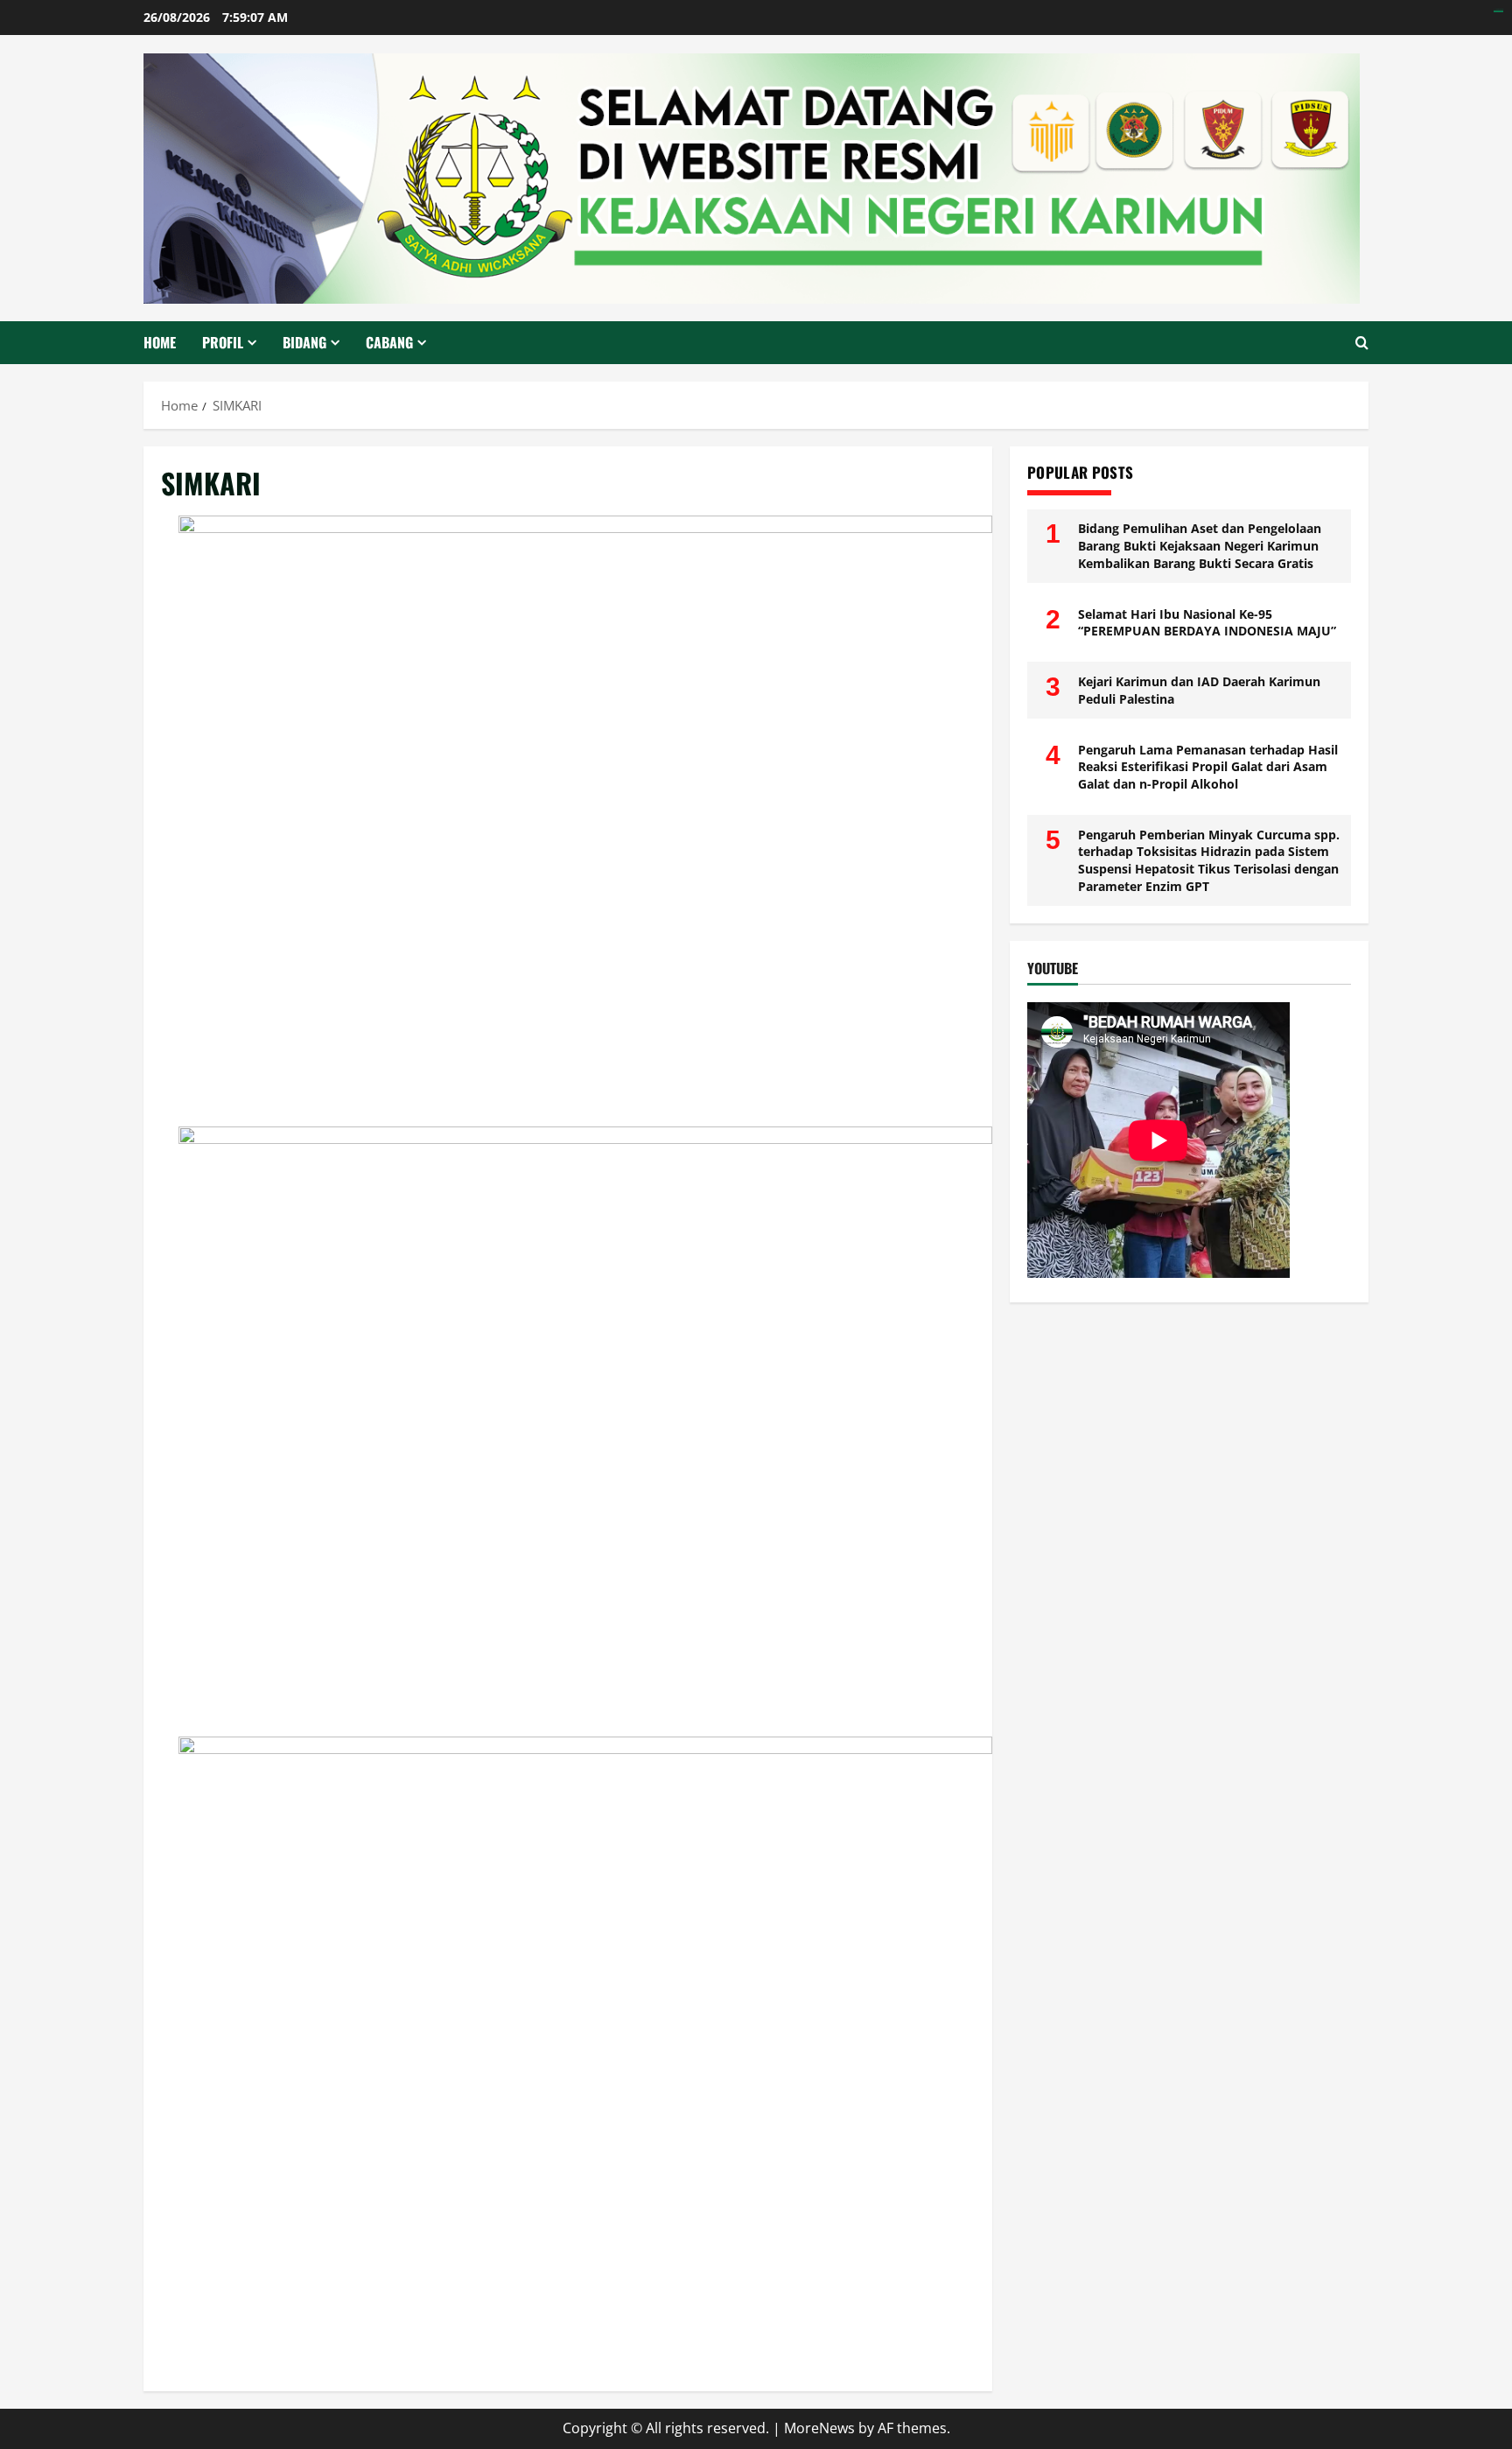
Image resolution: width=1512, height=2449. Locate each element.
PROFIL (223, 342)
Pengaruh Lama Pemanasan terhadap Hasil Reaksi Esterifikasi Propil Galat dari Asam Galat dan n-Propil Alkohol (1208, 767)
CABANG (389, 342)
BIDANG (304, 342)
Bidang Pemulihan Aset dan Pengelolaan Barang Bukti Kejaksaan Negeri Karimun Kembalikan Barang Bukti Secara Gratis (1200, 545)
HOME (160, 342)
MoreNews (819, 2428)
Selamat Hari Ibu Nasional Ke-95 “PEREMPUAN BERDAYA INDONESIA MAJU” (1207, 623)
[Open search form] (1362, 343)
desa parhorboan (1498, 9)
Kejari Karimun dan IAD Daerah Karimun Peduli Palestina (1199, 690)
